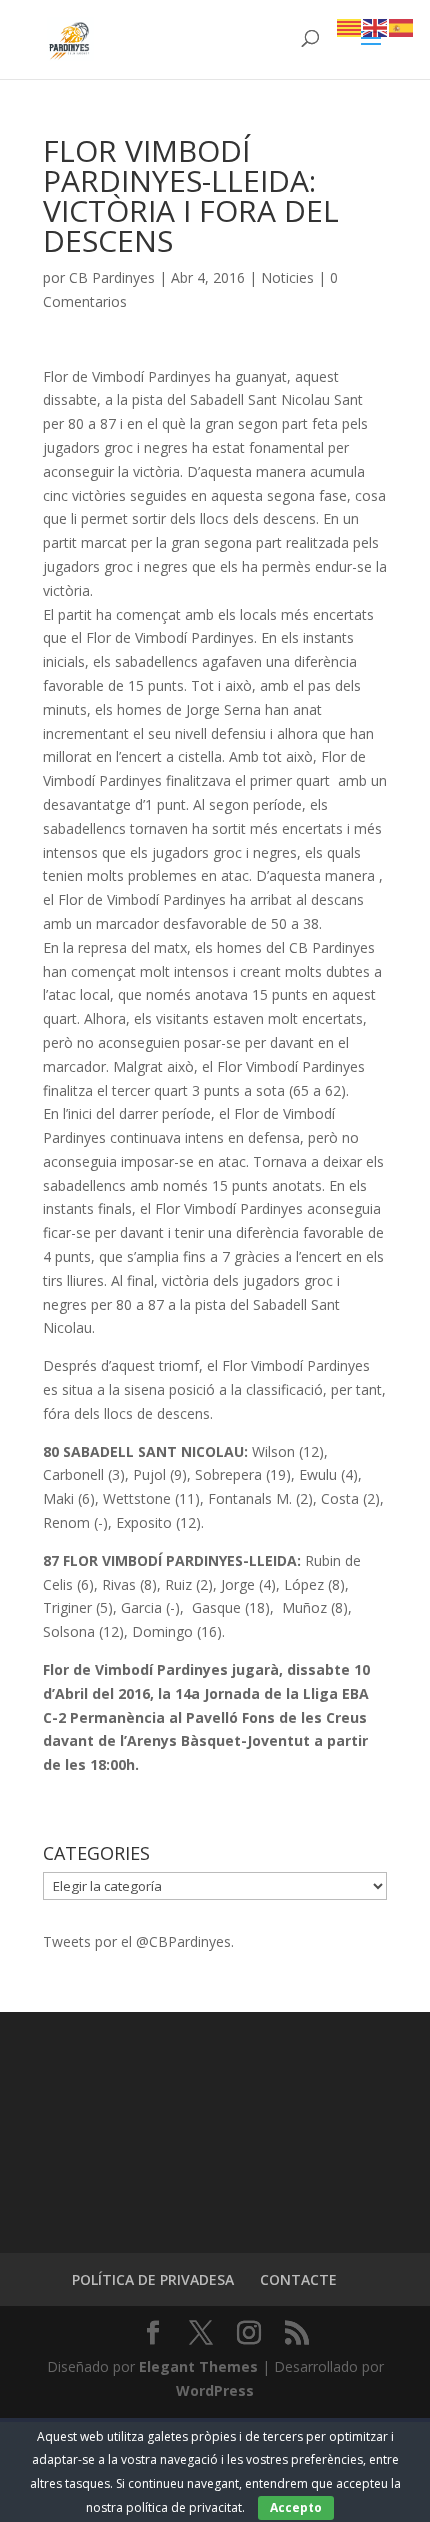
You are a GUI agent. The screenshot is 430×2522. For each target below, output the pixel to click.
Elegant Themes (198, 2366)
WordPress (215, 2390)
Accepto (296, 2507)
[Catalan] (350, 26)
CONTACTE (298, 2279)
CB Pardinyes (112, 277)
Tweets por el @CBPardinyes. (138, 1941)
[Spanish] (402, 26)
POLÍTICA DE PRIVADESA (153, 2279)
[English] (376, 26)
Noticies (287, 277)
